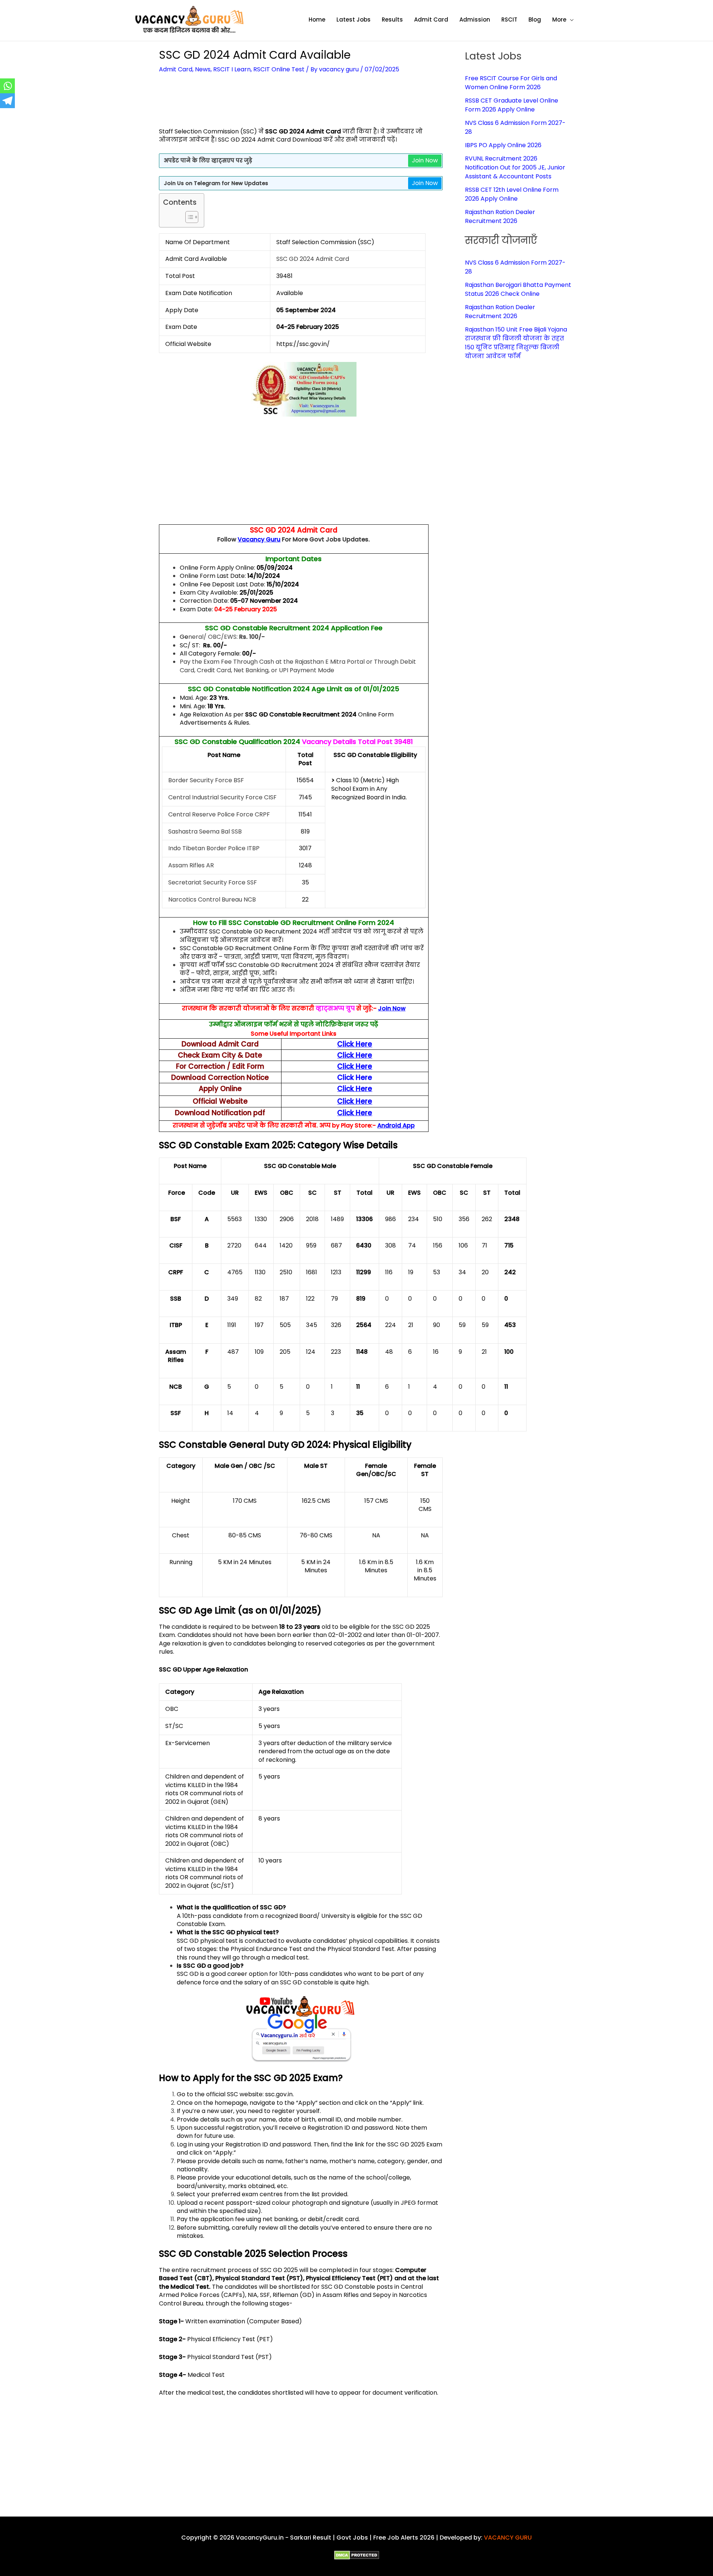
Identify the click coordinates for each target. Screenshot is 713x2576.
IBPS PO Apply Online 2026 (503, 145)
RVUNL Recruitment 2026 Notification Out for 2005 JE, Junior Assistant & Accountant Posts (515, 167)
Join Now (425, 160)
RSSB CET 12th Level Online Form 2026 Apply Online (512, 194)
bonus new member (235, 2236)
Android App (396, 1125)
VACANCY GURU (508, 2538)
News (203, 69)
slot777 (187, 1652)
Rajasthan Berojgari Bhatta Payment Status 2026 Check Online (518, 289)
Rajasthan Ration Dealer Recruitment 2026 (500, 216)
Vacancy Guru (259, 539)
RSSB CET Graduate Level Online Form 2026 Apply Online (512, 105)
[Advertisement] (301, 105)
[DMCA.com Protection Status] (357, 2555)
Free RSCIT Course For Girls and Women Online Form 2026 (511, 83)
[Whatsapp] (7, 86)
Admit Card (176, 69)
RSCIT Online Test (279, 69)
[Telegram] (7, 101)
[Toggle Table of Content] (188, 217)
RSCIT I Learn (232, 69)
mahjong (240, 1924)
